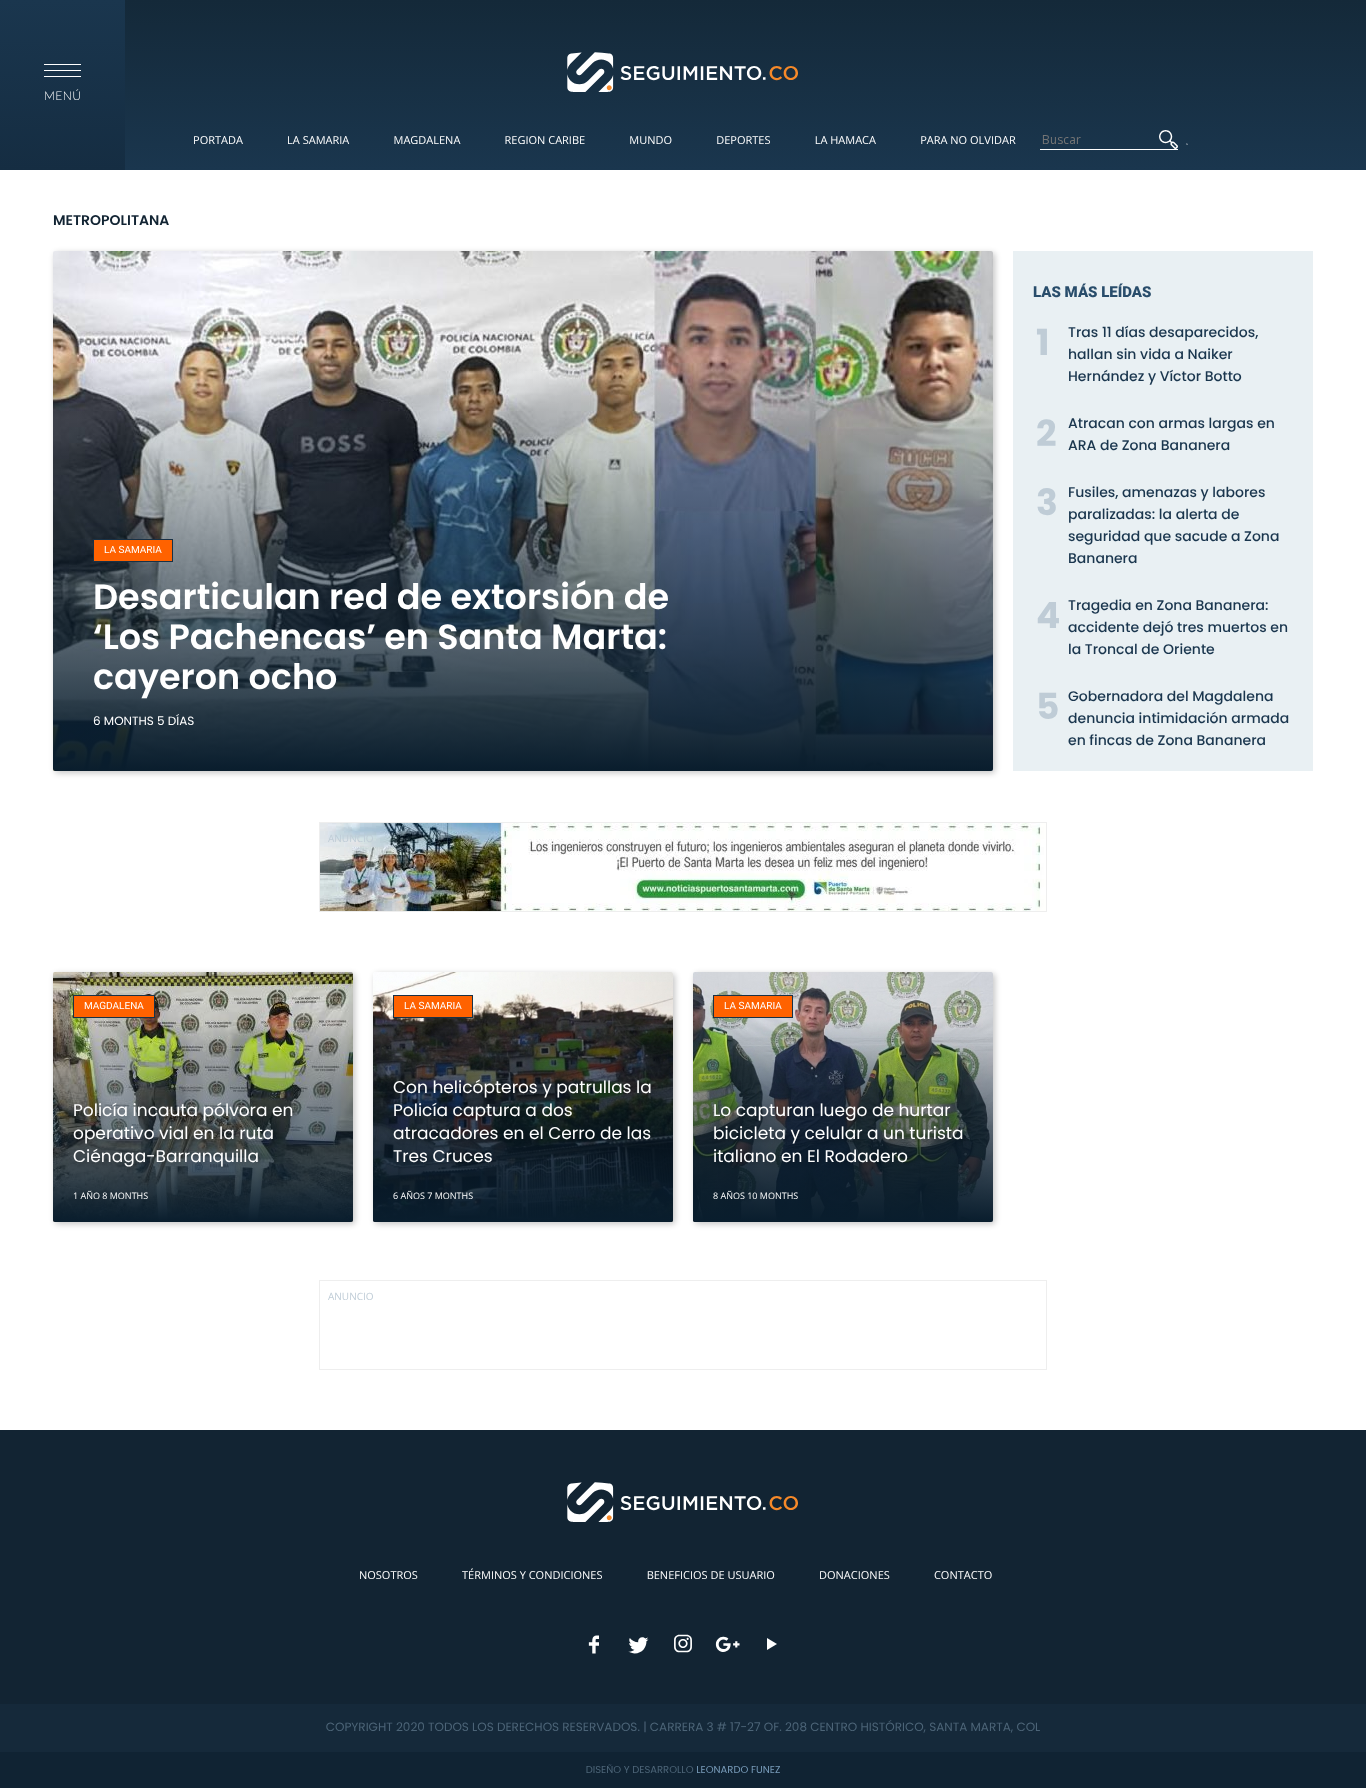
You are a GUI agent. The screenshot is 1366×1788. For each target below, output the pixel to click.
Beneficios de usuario (711, 1575)
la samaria (133, 550)
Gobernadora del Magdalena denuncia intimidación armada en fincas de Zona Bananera (1178, 718)
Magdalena (426, 140)
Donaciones (854, 1575)
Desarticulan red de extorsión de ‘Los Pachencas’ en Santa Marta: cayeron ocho (381, 637)
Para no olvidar (968, 140)
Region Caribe (545, 140)
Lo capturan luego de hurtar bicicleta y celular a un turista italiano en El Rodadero (838, 1133)
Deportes (743, 140)
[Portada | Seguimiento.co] (683, 71)
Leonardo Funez (738, 1769)
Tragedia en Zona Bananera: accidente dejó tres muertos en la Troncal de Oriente (1178, 627)
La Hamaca (845, 140)
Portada (218, 140)
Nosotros (388, 1575)
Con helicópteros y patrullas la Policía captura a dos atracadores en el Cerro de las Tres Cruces (522, 1121)
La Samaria (318, 140)
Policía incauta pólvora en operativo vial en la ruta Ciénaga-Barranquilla (183, 1133)
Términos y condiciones (532, 1575)
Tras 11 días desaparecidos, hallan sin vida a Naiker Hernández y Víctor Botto (1163, 354)
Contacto (963, 1575)
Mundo (650, 140)
